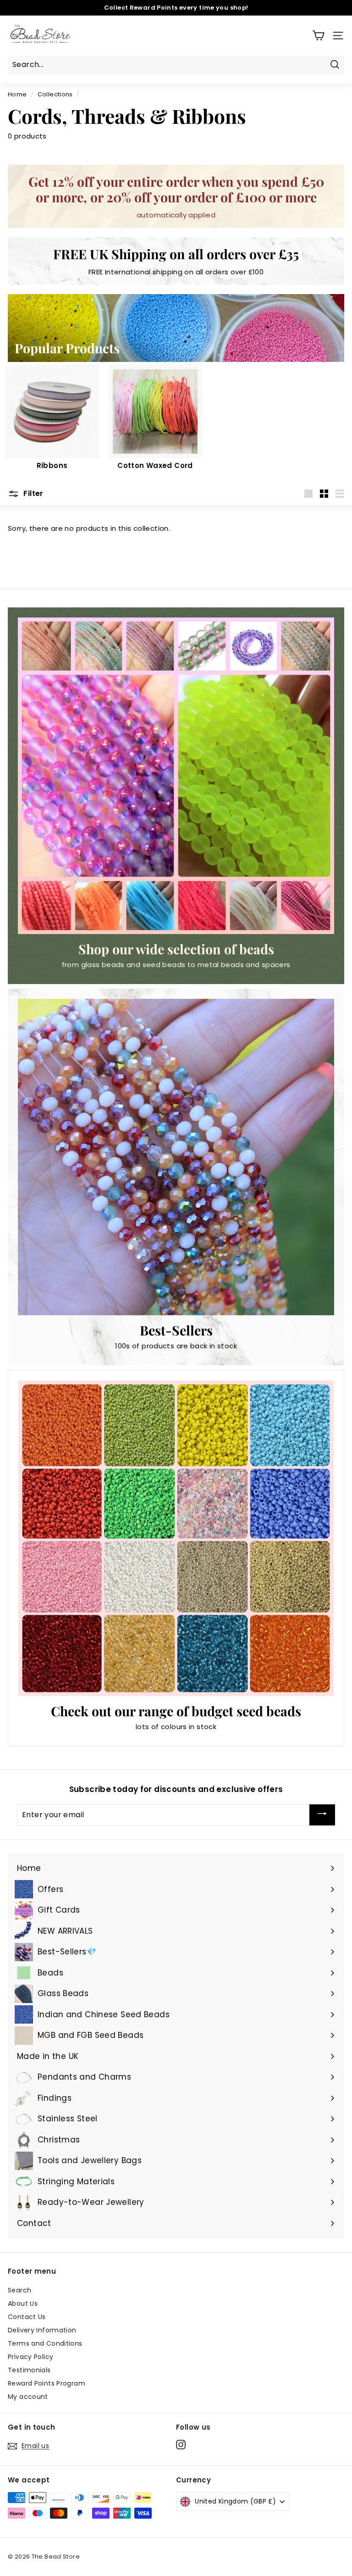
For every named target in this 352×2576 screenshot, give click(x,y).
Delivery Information (42, 2330)
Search (19, 2290)
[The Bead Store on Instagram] (181, 2444)
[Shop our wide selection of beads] (176, 776)
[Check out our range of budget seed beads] (176, 1538)
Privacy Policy (30, 2357)
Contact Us (27, 2317)
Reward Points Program (47, 2383)
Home (17, 94)
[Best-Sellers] (176, 1157)
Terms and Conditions (45, 2343)
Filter (33, 493)
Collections (55, 94)
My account (28, 2397)
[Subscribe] (322, 1815)
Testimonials (29, 2370)
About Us (23, 2303)
